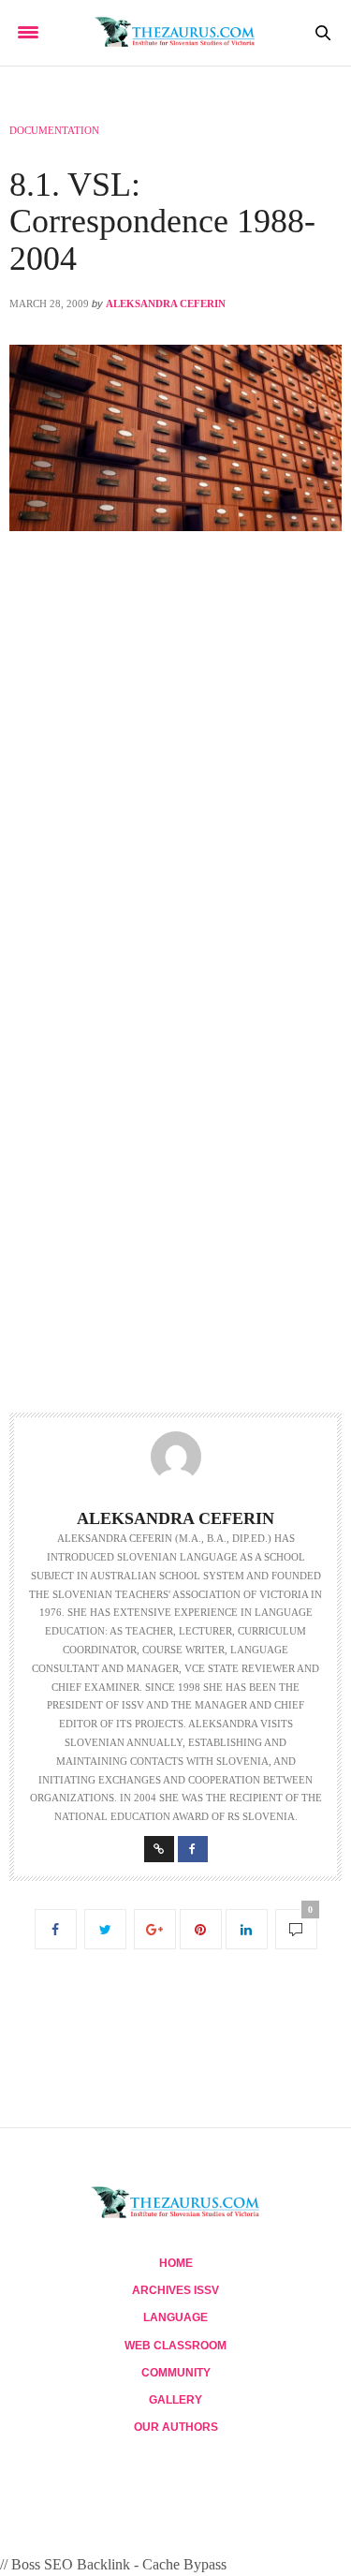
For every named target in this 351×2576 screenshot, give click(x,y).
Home (176, 2263)
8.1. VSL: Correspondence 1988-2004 (162, 222)
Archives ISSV (175, 2290)
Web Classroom (175, 2346)
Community (176, 2373)
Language (175, 2317)
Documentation (54, 130)
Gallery (175, 2400)
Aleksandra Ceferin (166, 303)
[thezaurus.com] (175, 33)
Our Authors (176, 2427)
